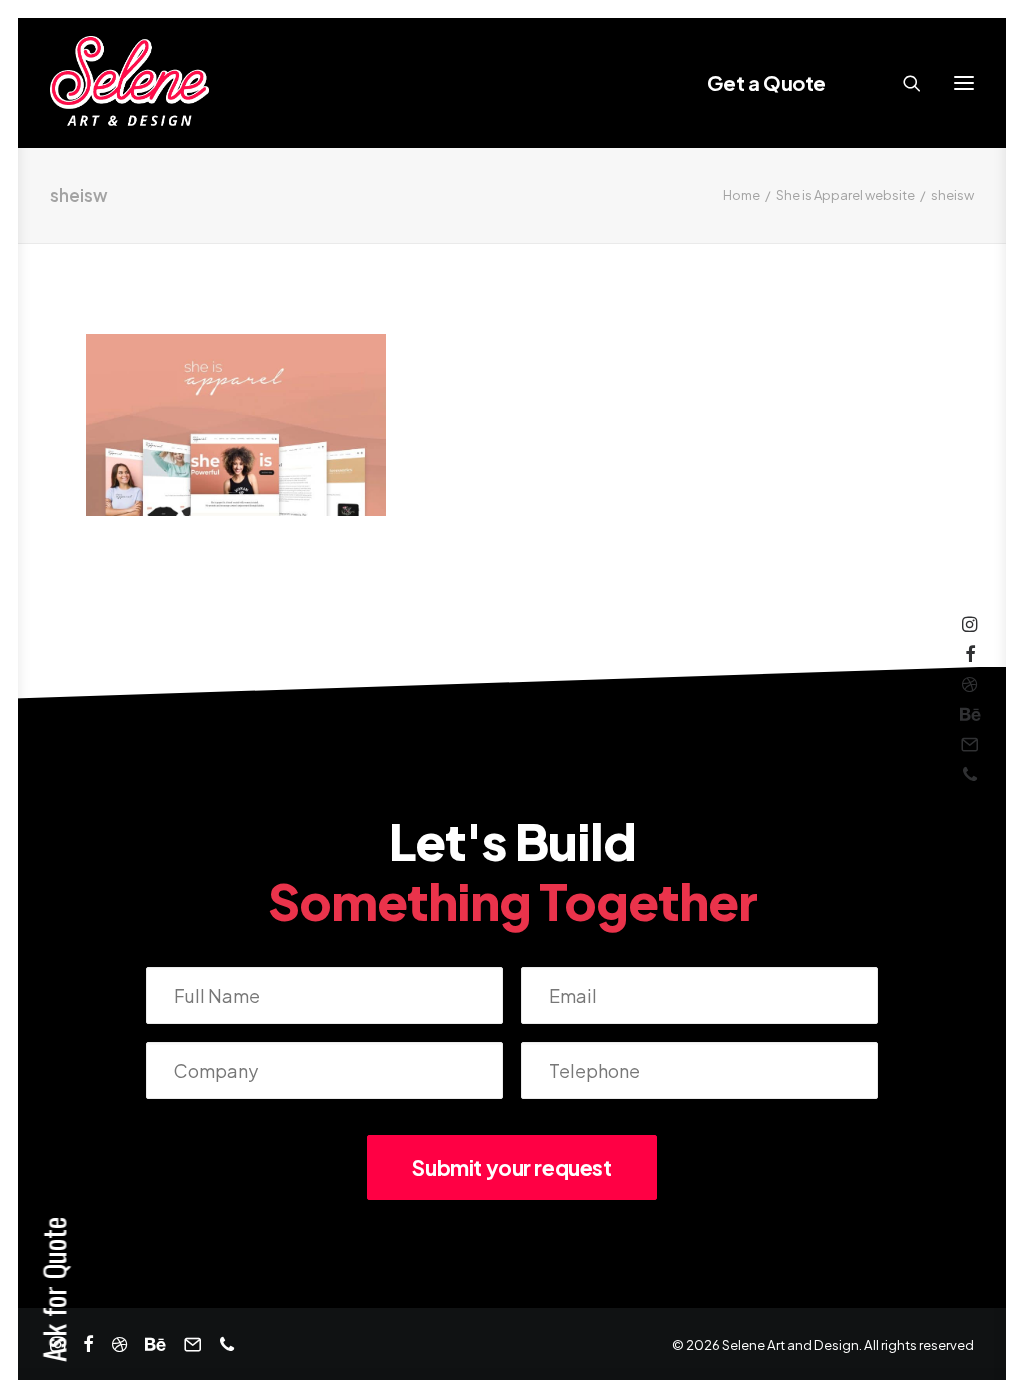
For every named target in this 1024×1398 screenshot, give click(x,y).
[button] (964, 83)
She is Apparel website (845, 195)
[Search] (903, 83)
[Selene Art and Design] (129, 83)
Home (741, 195)
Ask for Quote (53, 1289)
